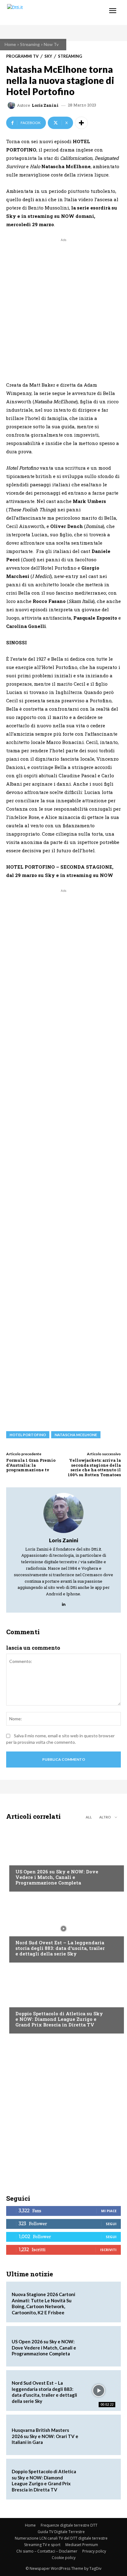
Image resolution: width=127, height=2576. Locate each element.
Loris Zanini (45, 105)
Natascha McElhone (76, 1435)
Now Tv (51, 44)
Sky (48, 56)
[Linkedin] (64, 1603)
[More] (81, 123)
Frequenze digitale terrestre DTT (69, 2525)
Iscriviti (108, 2250)
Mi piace (109, 2211)
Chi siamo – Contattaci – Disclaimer (47, 2551)
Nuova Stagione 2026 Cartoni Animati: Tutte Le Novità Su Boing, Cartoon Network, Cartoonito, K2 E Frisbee (43, 2303)
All (89, 1817)
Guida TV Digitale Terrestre (61, 2532)
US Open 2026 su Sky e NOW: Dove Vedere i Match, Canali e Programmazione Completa (57, 1877)
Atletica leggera (34, 2002)
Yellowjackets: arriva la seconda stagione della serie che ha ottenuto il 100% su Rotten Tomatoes (94, 1467)
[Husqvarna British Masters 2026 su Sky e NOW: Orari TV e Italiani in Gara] (99, 2435)
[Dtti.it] (42, 12)
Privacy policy (94, 2551)
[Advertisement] (63, 307)
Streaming (30, 44)
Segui (111, 2224)
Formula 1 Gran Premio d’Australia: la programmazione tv (31, 1465)
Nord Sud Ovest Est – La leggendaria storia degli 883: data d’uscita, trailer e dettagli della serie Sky (60, 1948)
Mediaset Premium (82, 2545)
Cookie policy (64, 2558)
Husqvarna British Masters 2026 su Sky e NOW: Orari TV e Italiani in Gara (45, 2436)
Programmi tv (22, 56)
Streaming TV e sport (42, 2545)
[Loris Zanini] (12, 105)
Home (10, 44)
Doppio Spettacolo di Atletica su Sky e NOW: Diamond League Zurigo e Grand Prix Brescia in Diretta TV (59, 2019)
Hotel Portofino (28, 1435)
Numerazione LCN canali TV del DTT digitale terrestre (61, 2538)
